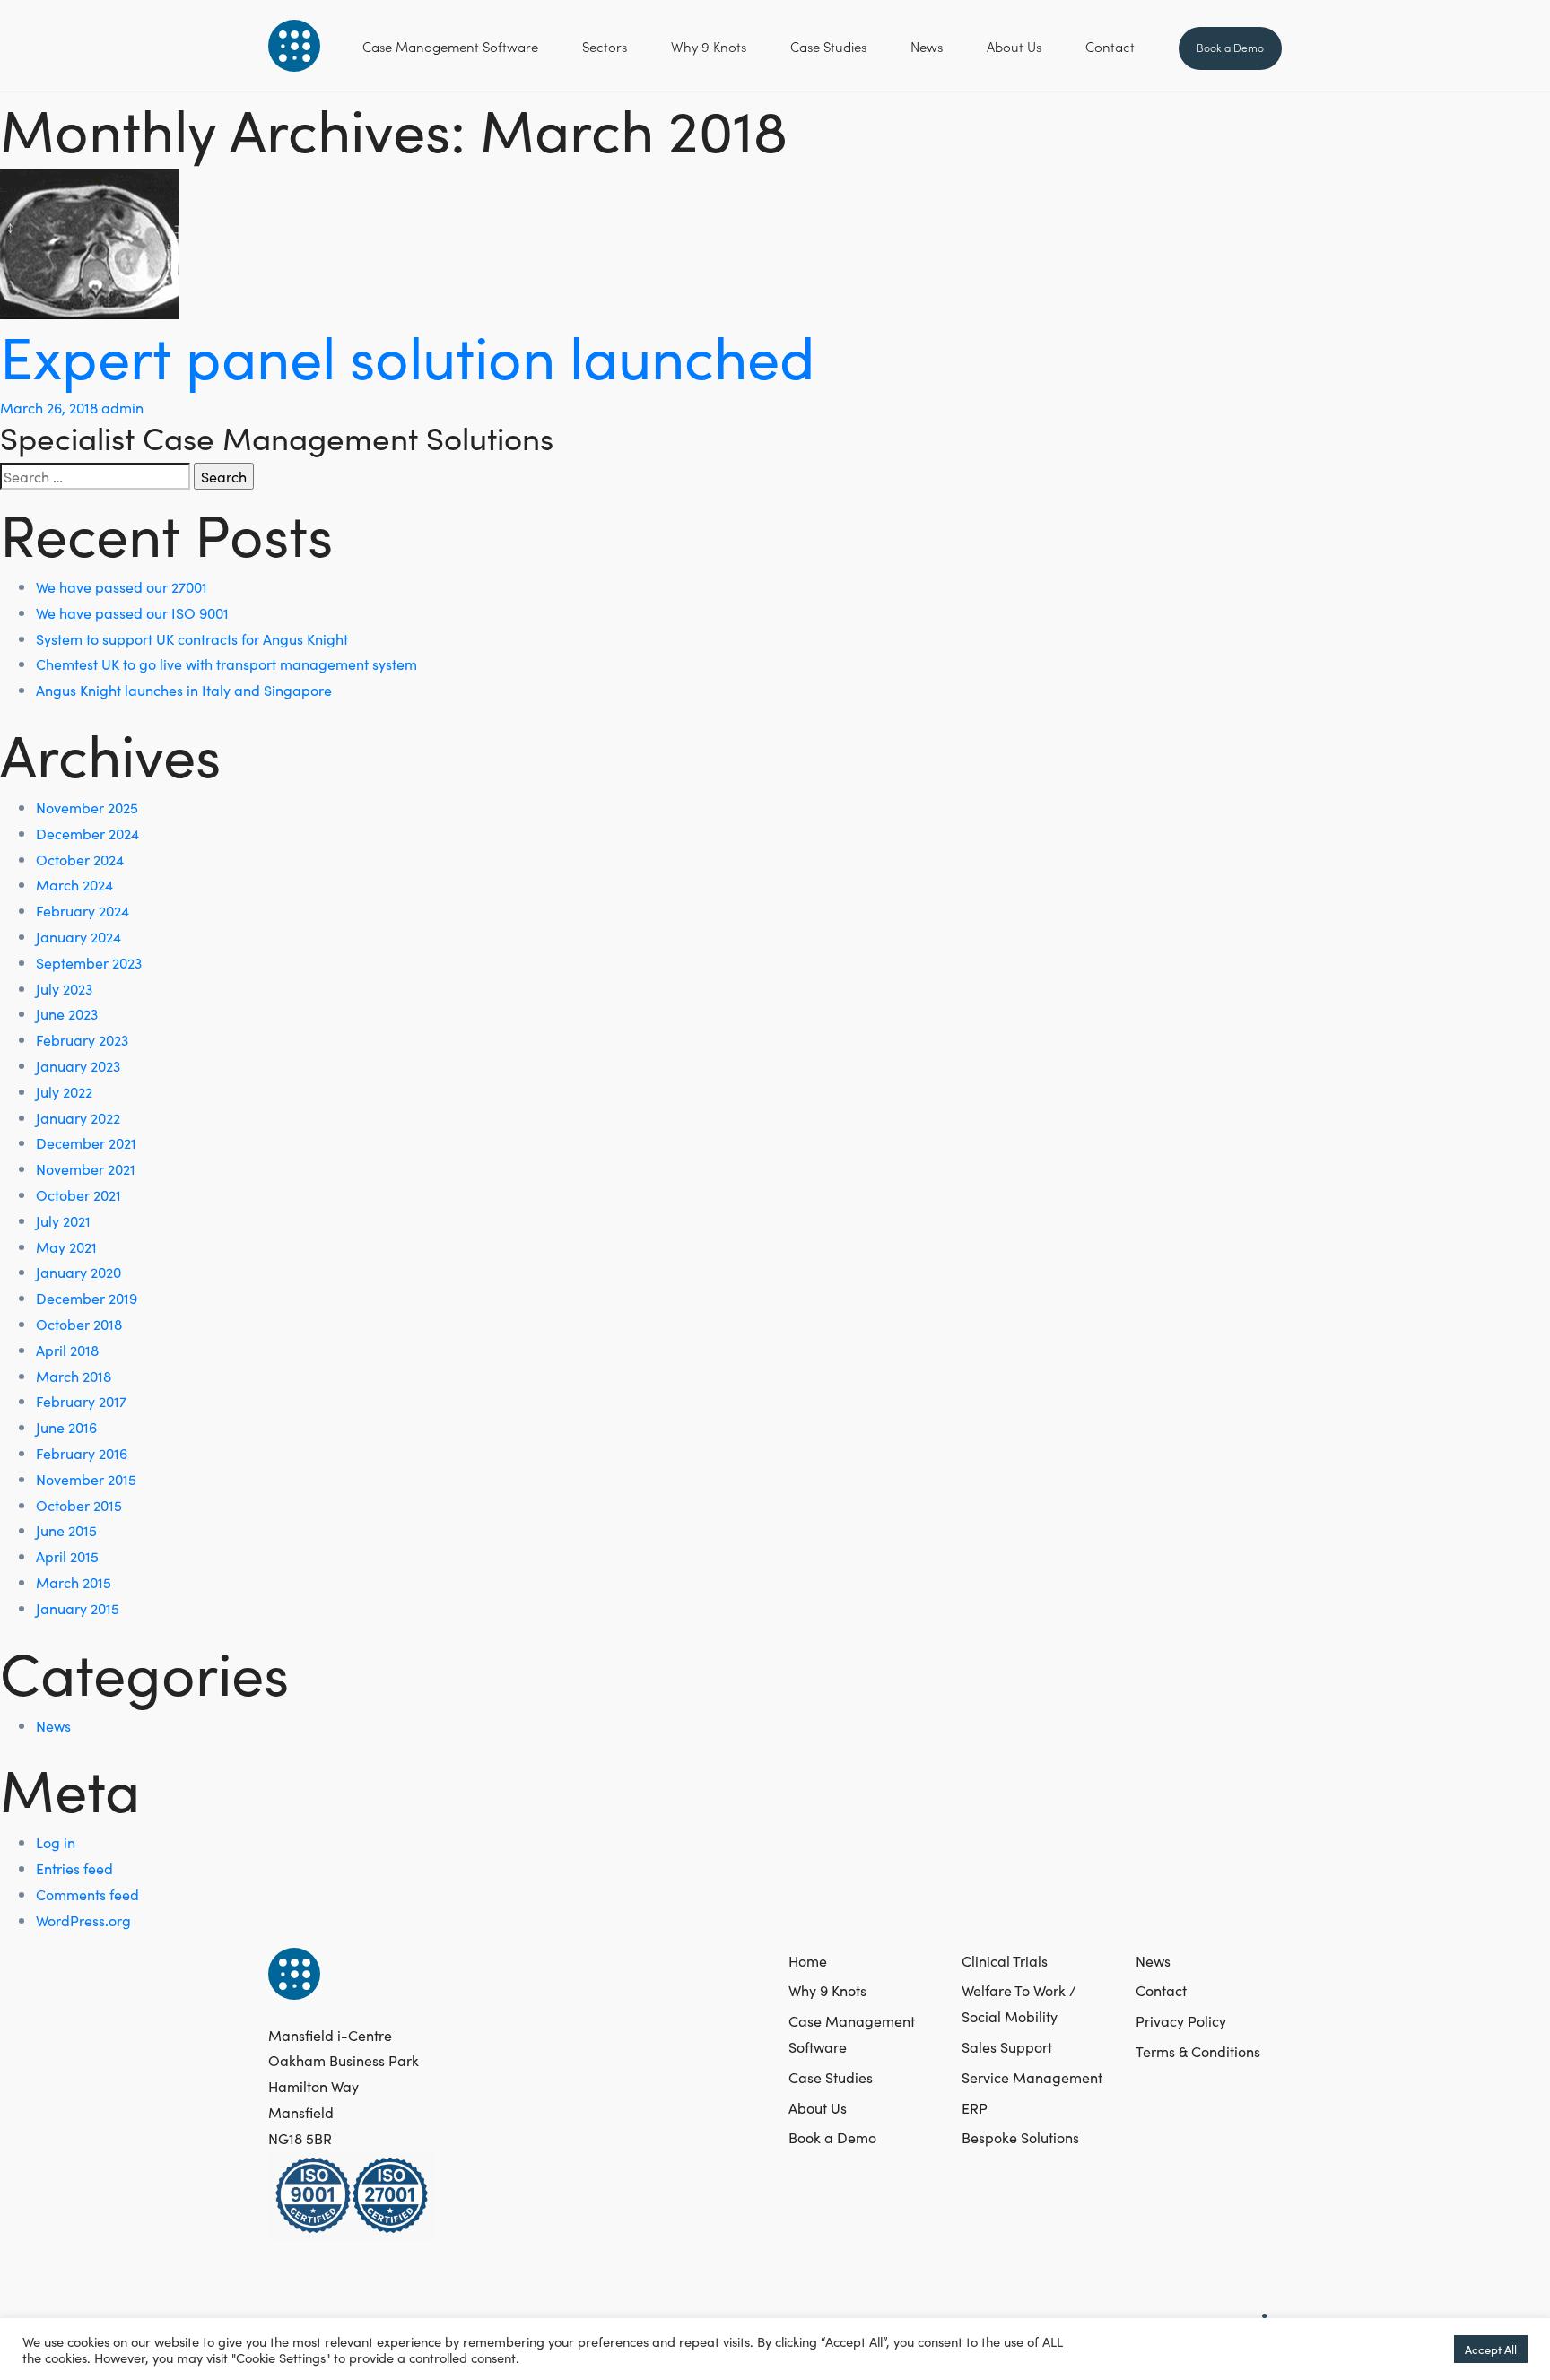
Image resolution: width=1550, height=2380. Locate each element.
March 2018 (74, 1376)
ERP (975, 2107)
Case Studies (828, 46)
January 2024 (78, 936)
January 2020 (78, 1272)
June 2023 (67, 1013)
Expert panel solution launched (408, 354)
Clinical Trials (1005, 1960)
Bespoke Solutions (1020, 2137)
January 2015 (78, 1608)
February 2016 (82, 1453)
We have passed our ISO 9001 (132, 612)
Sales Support (1007, 2046)
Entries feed (74, 1868)
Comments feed (87, 1894)
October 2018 (79, 1324)
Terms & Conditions (1198, 2051)
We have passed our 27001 (122, 586)
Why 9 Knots (709, 46)
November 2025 (87, 807)
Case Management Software (450, 46)
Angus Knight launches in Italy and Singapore (184, 690)
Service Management (1032, 2077)
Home (808, 1960)
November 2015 (86, 1479)
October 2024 (80, 859)
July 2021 (63, 1220)
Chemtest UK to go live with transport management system (226, 664)
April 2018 (67, 1350)
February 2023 (82, 1039)
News (927, 46)
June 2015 (66, 1530)
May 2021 (66, 1246)
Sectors (605, 46)
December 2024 (87, 833)
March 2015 (74, 1582)
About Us (1014, 46)
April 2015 (67, 1556)
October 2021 (78, 1194)
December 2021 (86, 1142)
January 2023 (78, 1065)
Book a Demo (1230, 47)
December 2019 (87, 1298)
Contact (1110, 46)
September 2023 (89, 962)
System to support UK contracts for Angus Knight (192, 638)
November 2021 (86, 1168)
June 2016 (66, 1427)
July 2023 (64, 988)
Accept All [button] (1491, 2349)
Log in (56, 1842)
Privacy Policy (1181, 2020)
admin (122, 407)
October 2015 (79, 1505)
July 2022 (64, 1091)
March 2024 (74, 884)
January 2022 (78, 1117)
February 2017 (81, 1401)
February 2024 (83, 910)
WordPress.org (83, 1920)
